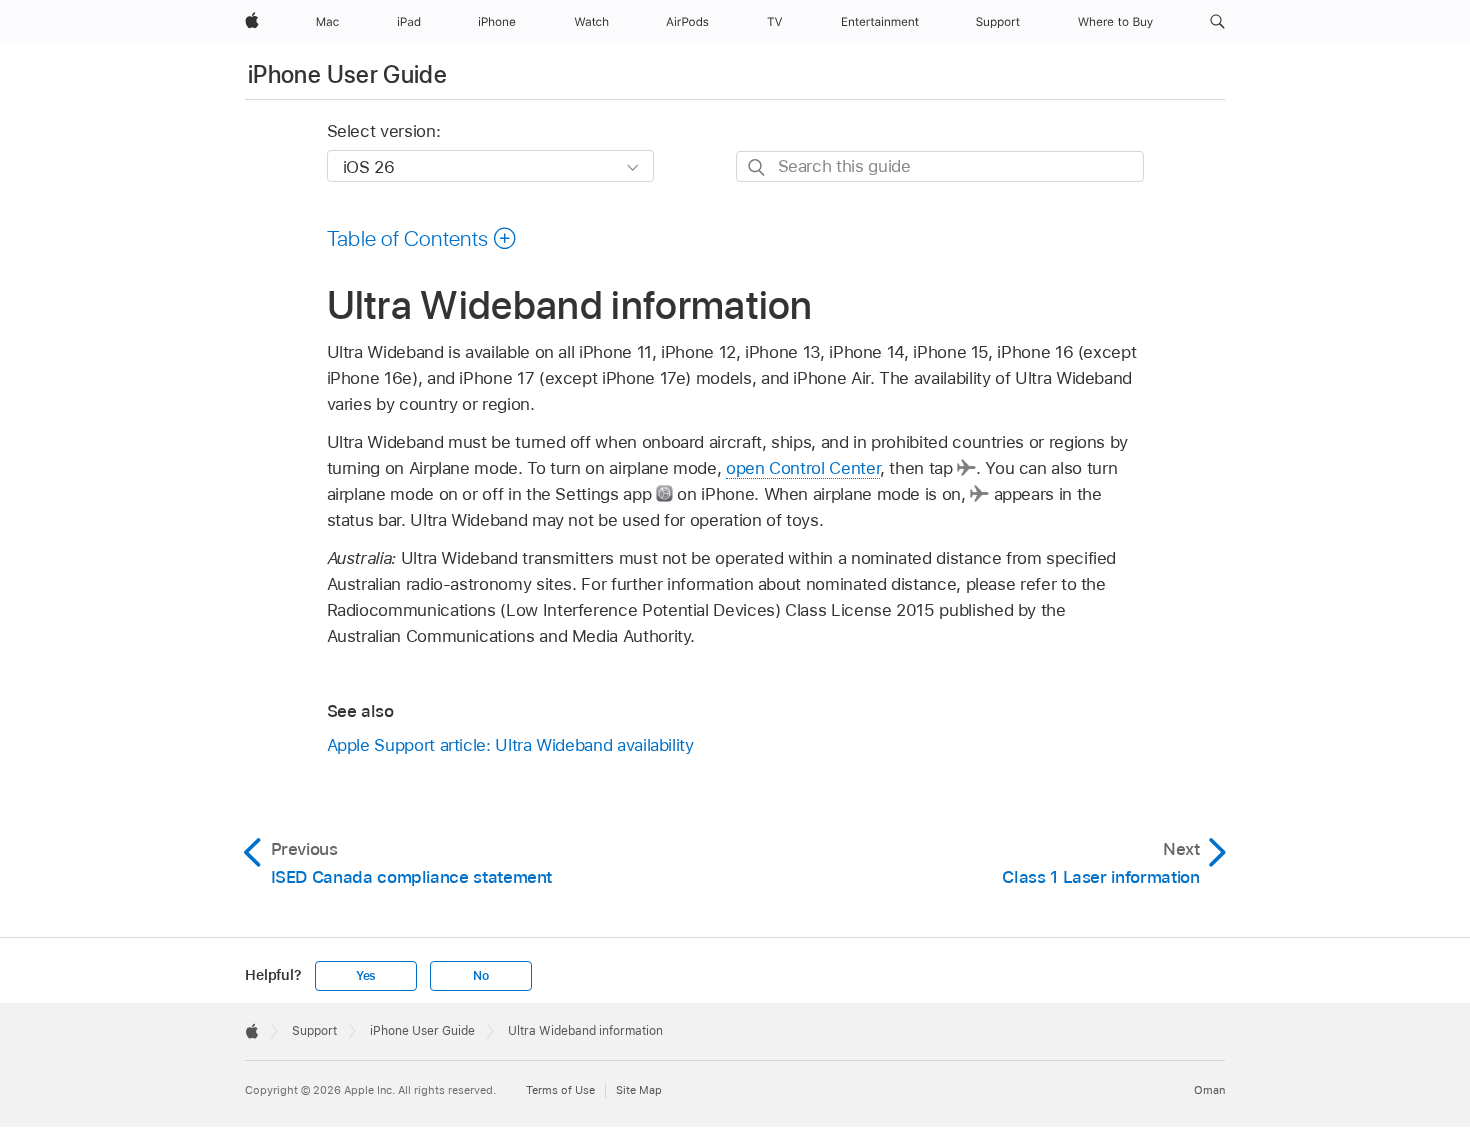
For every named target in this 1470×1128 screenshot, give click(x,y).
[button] (1217, 22)
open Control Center (803, 468)
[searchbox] (940, 166)
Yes (366, 976)
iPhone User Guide (347, 74)
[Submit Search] (757, 167)
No (481, 976)
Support (314, 1031)
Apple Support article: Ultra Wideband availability (510, 745)
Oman (1209, 1090)
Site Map (639, 1090)
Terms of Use (560, 1090)
